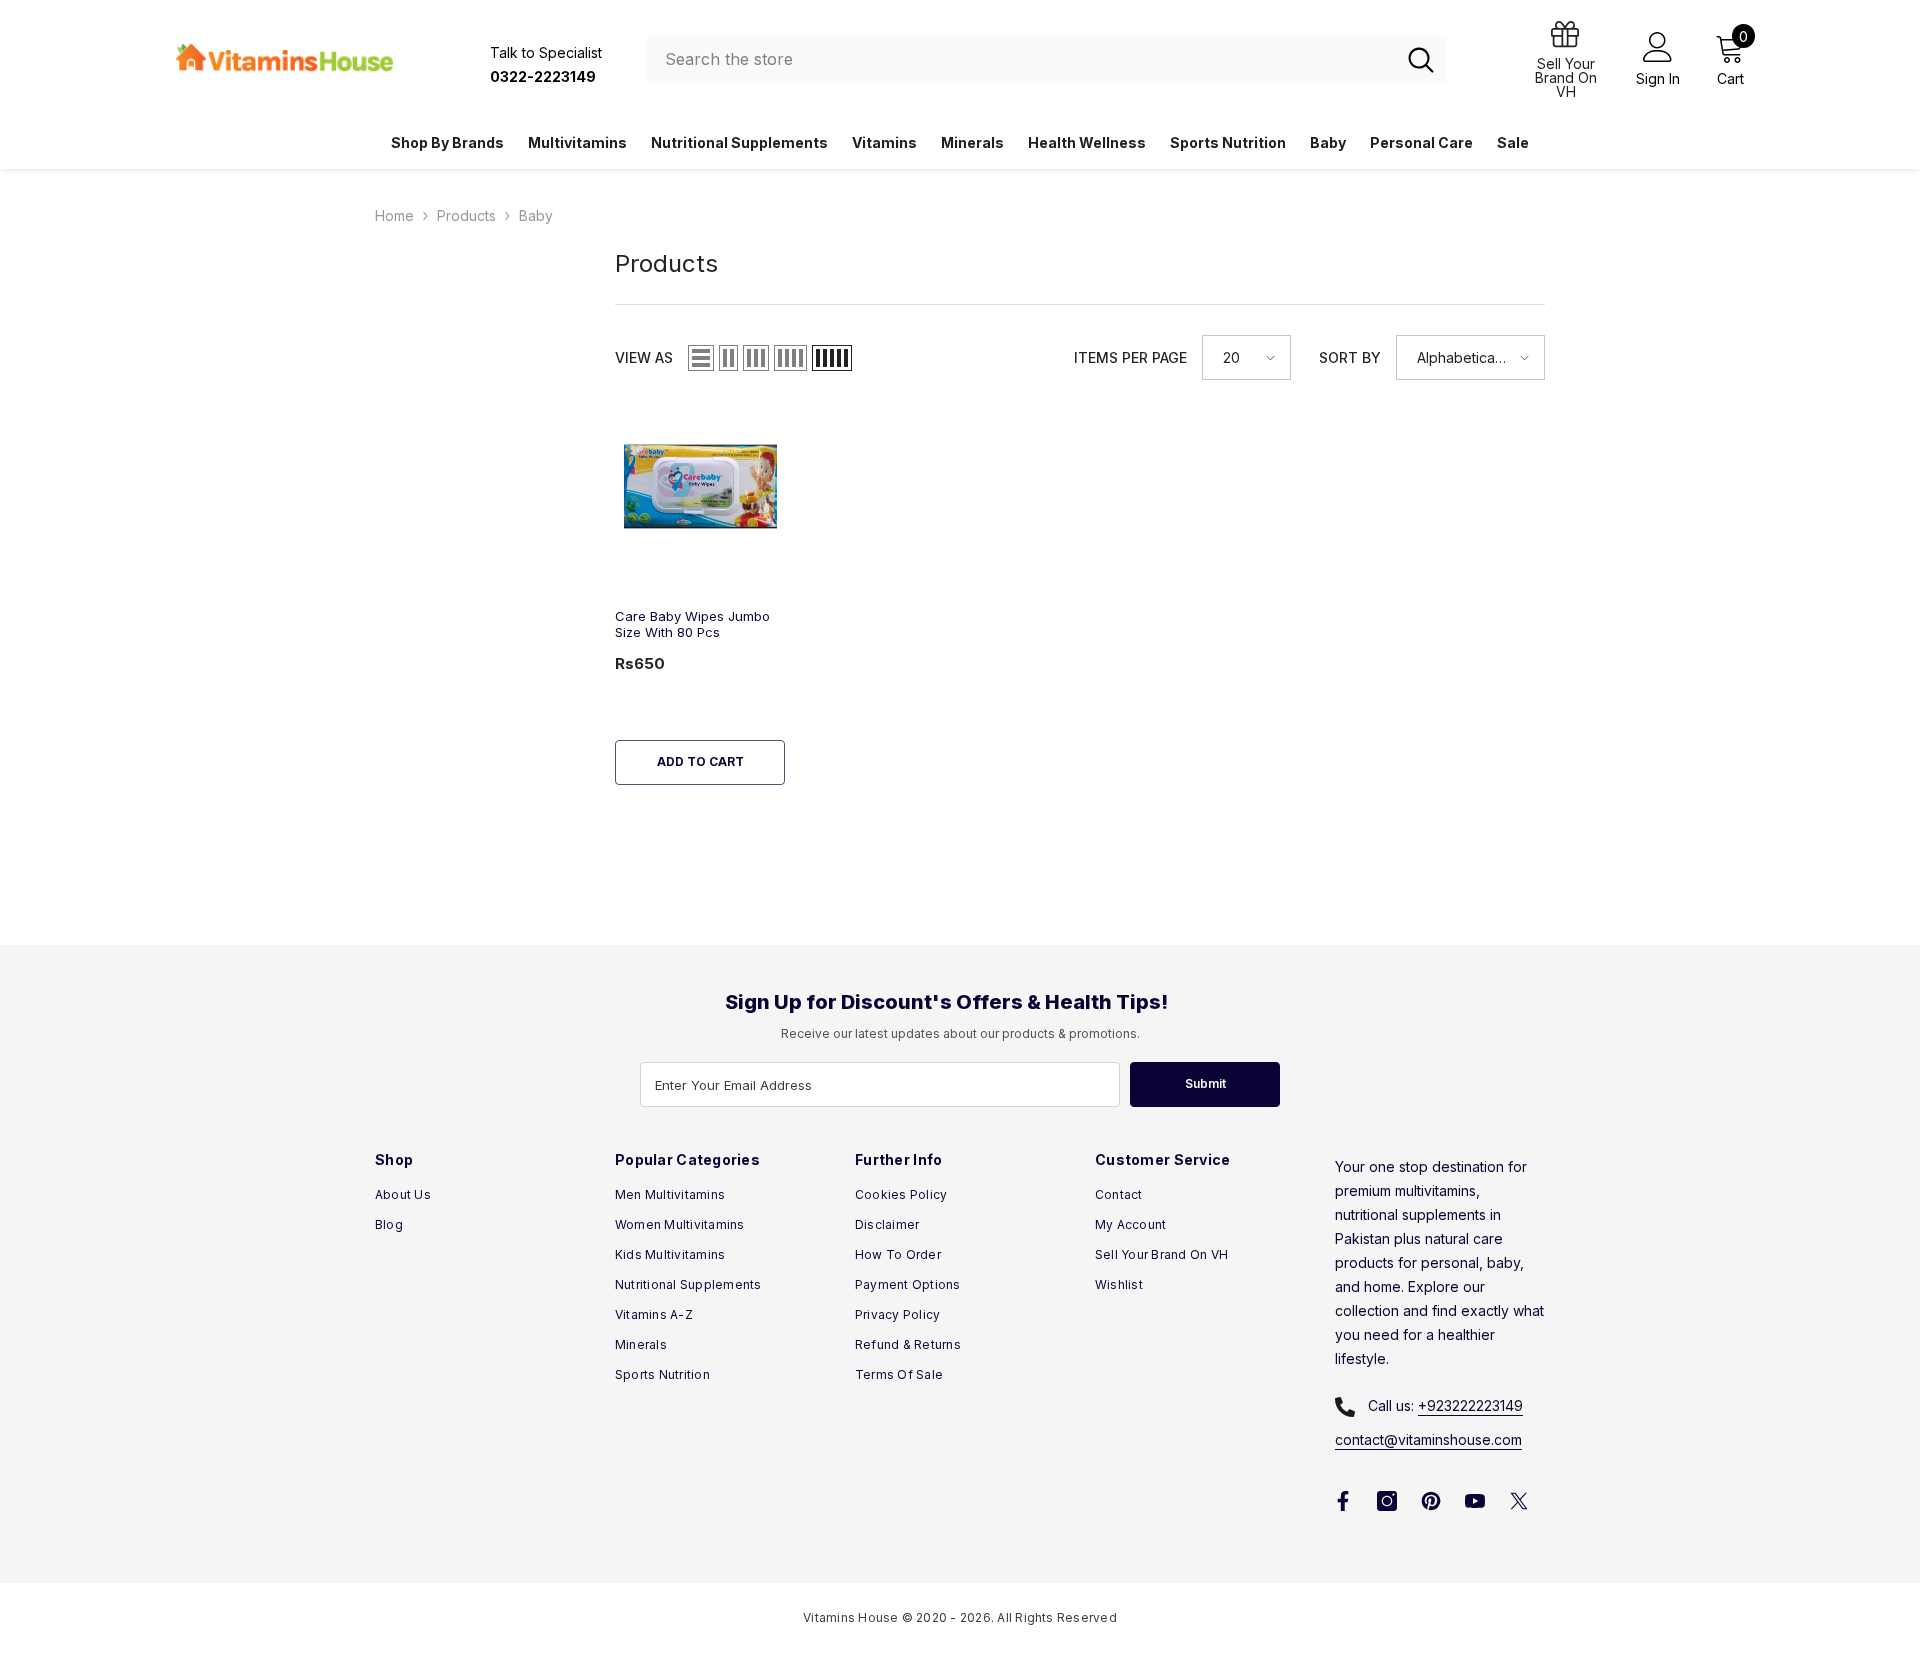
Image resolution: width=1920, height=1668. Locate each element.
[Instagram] (1387, 1501)
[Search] (1047, 59)
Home (394, 215)
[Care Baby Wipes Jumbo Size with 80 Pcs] (700, 486)
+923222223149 (1470, 1405)
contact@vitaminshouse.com (1428, 1439)
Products (466, 215)
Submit (1205, 1083)
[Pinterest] (1431, 1501)
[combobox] (1021, 59)
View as (644, 357)
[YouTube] (1475, 1501)
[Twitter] (1519, 1501)
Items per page (1130, 357)
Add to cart (700, 761)
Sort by (1350, 357)
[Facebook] (1343, 1501)
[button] (701, 358)
